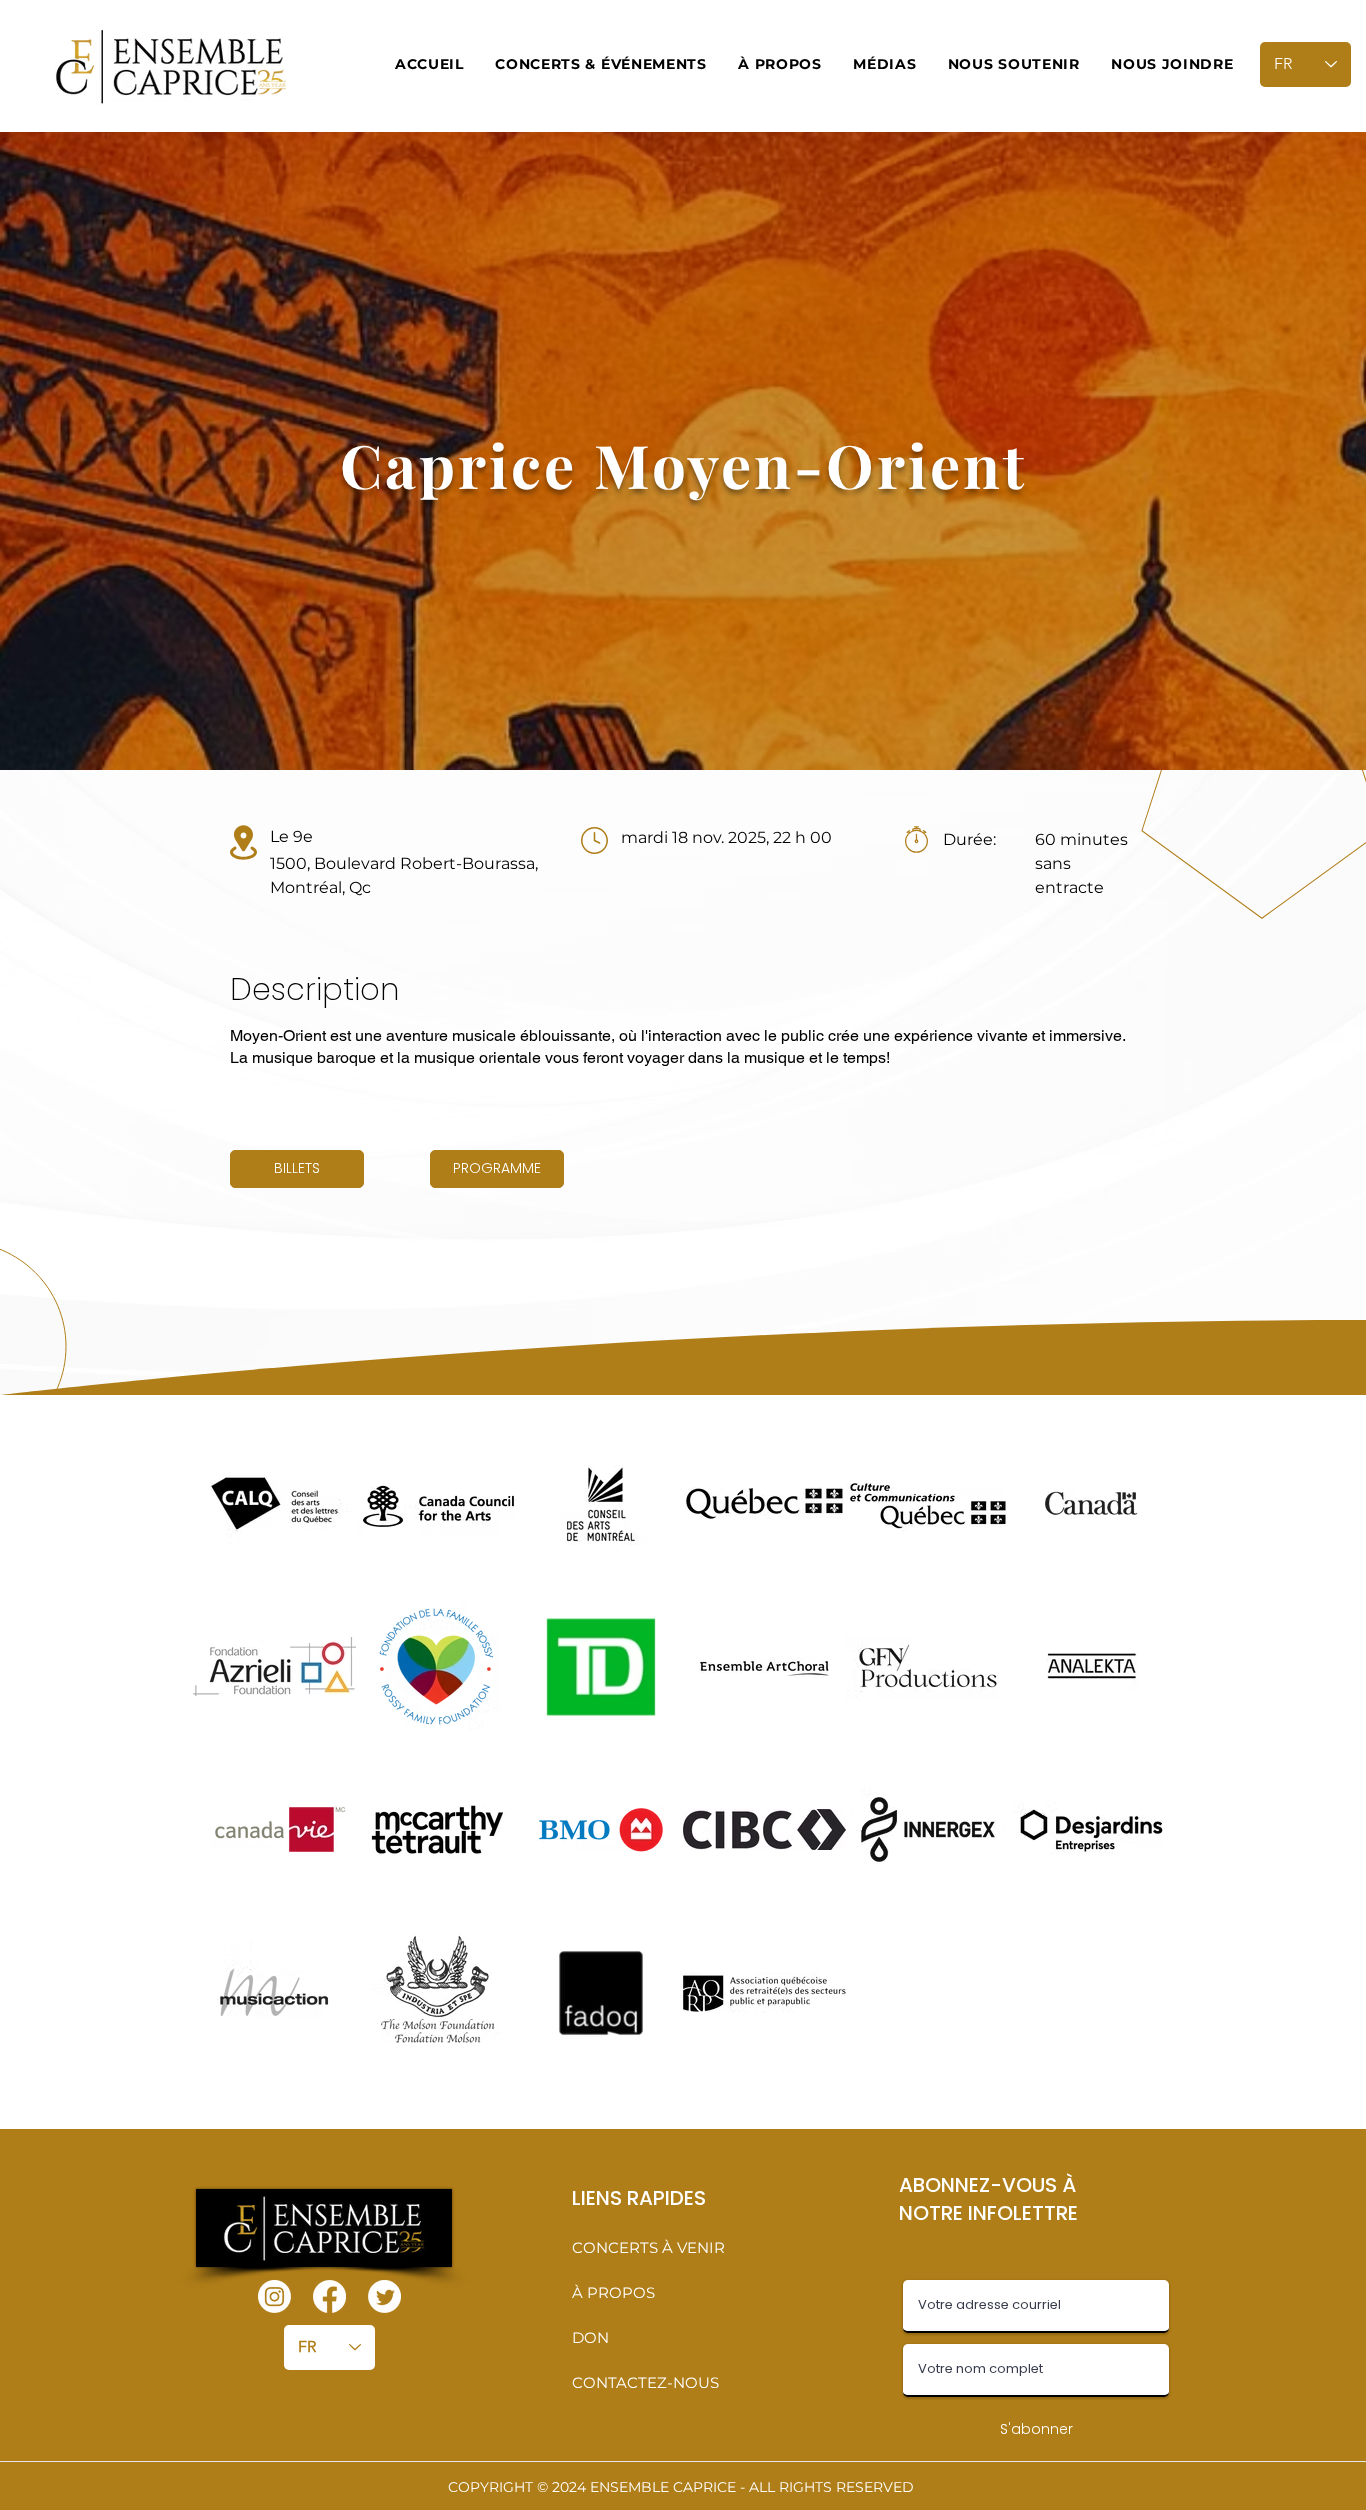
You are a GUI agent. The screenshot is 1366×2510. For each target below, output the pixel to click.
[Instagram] (274, 2296)
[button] (601, 64)
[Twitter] (384, 2296)
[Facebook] (329, 2296)
